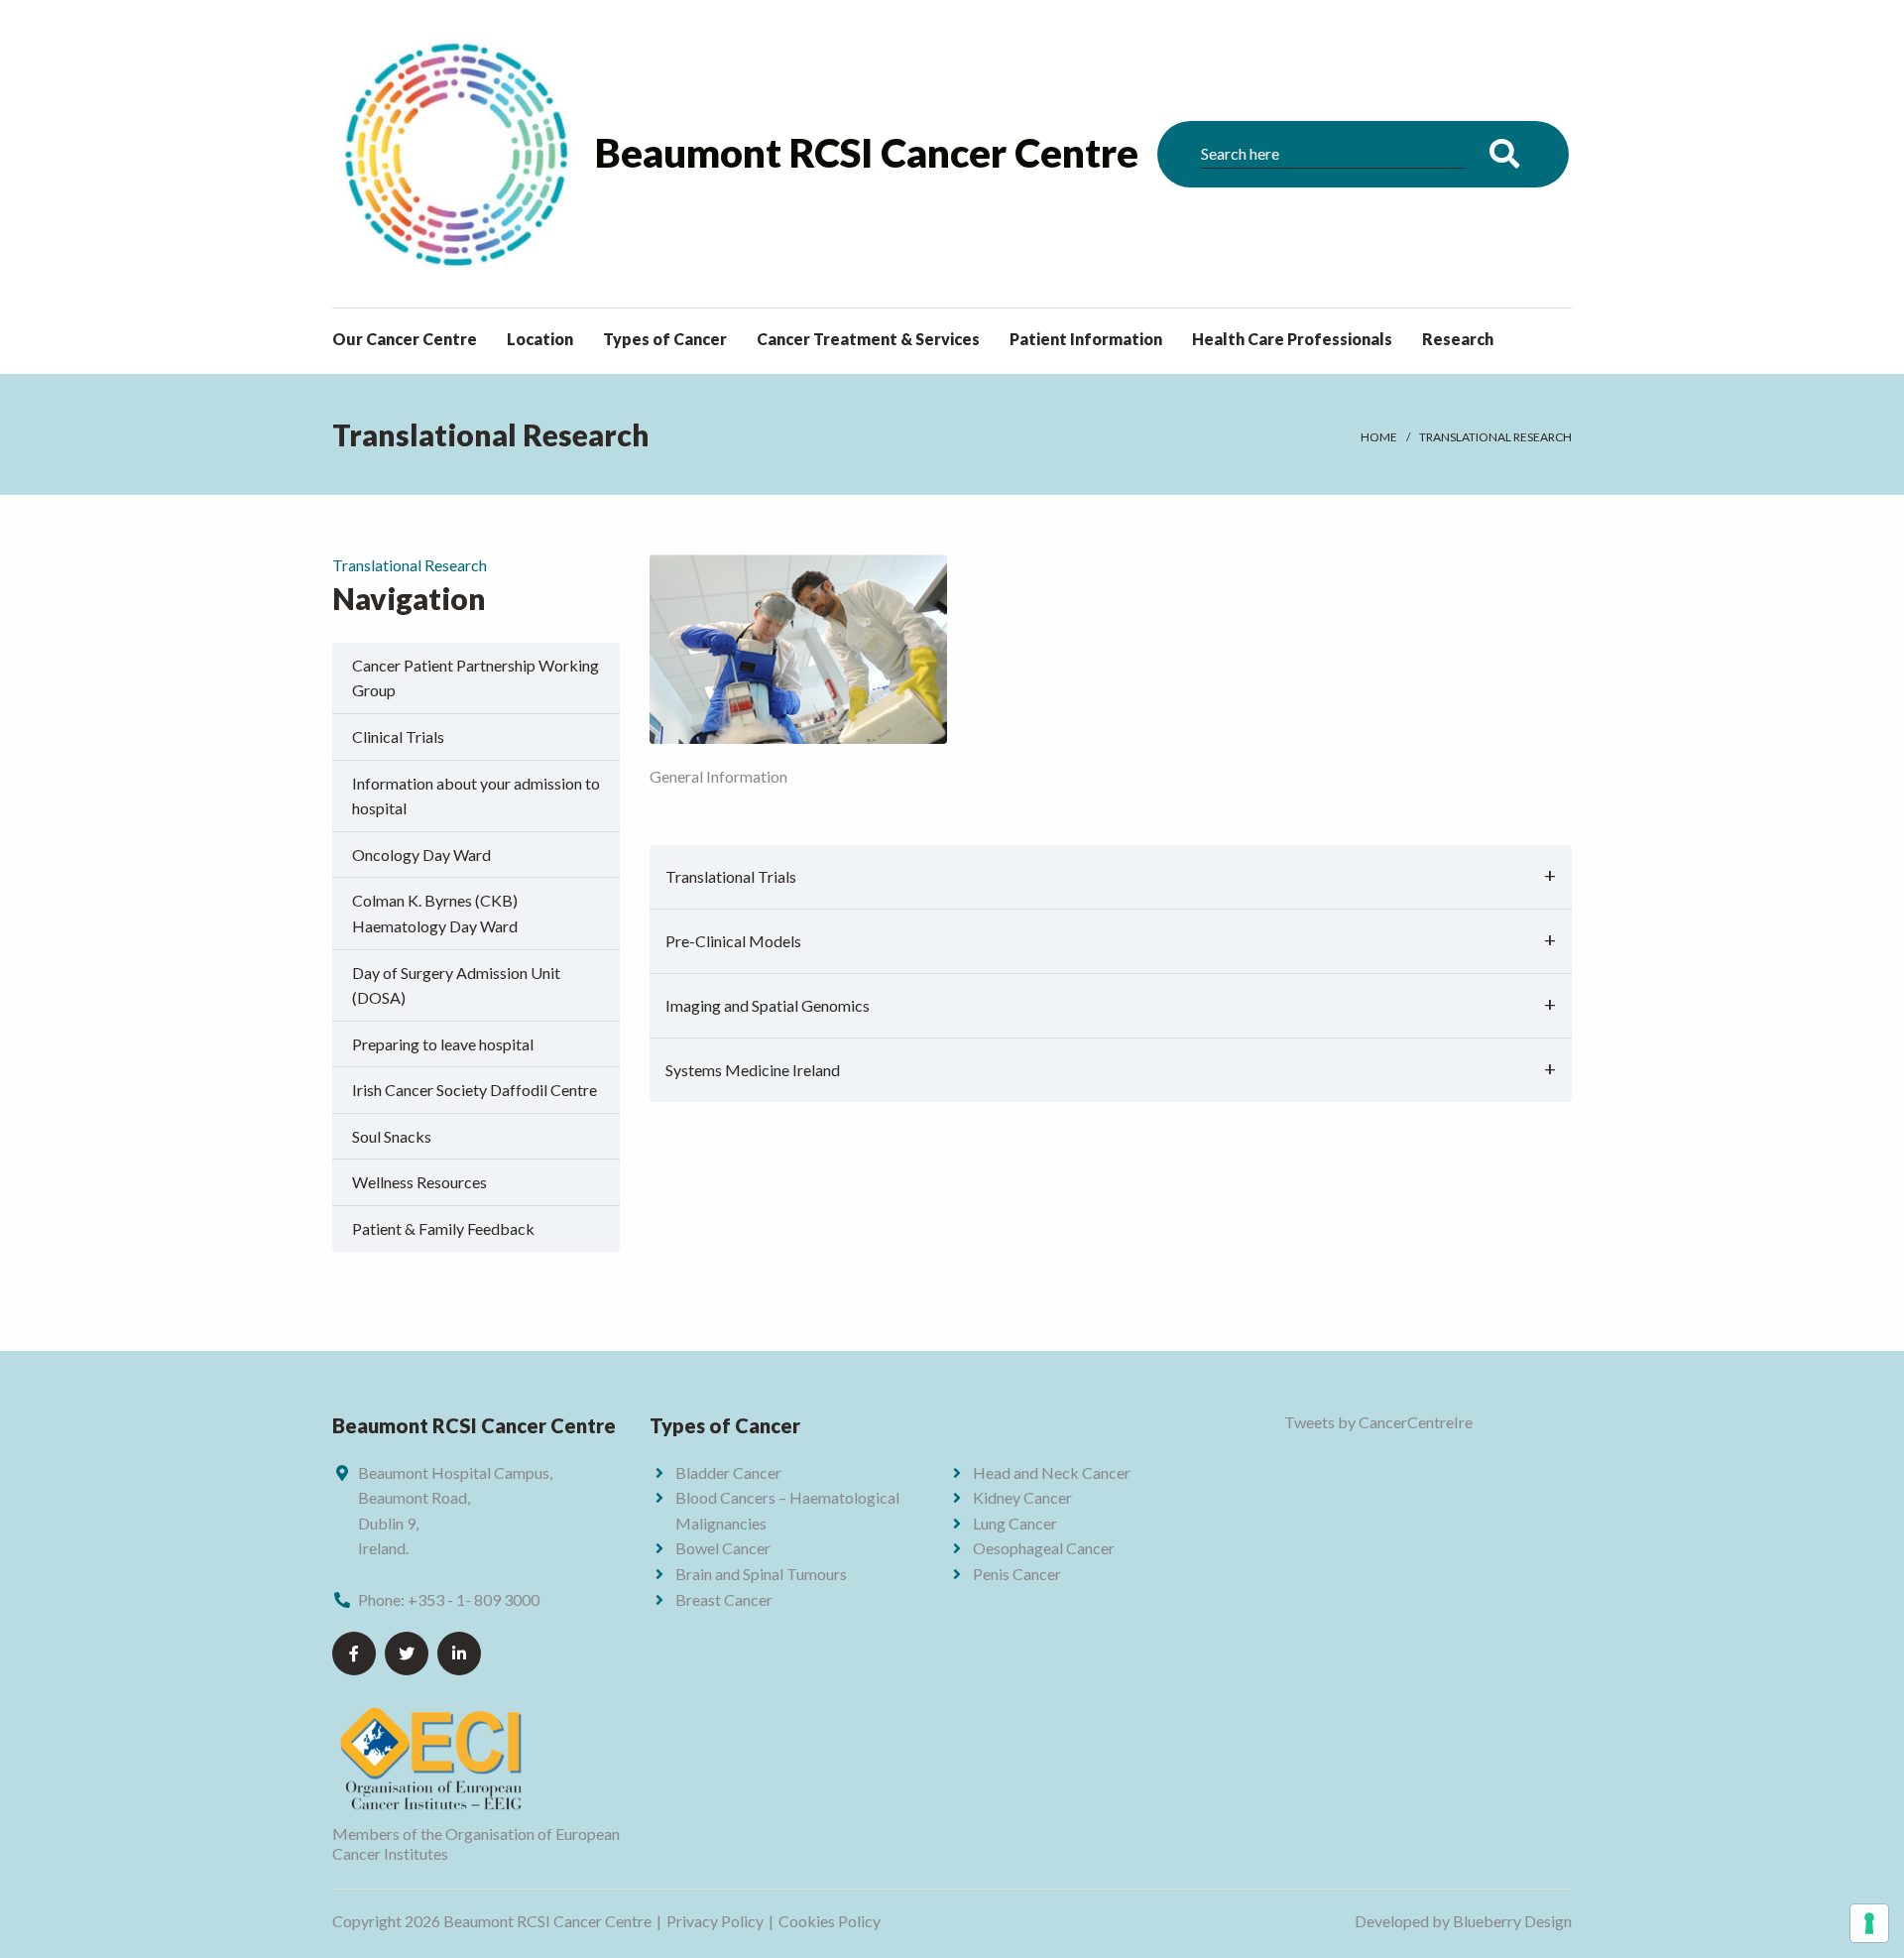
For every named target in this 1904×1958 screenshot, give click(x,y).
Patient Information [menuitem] (1086, 339)
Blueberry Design (1512, 1921)
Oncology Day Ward (421, 855)
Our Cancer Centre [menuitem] (405, 339)
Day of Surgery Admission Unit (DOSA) (456, 985)
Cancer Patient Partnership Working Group (476, 678)
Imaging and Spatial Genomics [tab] (768, 1005)
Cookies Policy (830, 1921)
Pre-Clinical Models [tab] (733, 941)
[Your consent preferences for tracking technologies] (1869, 1923)
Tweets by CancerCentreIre (1378, 1422)
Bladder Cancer (728, 1472)
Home (1379, 437)
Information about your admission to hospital (476, 796)
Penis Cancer (1017, 1574)
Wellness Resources (419, 1182)
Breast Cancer (724, 1599)
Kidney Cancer (1022, 1497)
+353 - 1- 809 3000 (474, 1599)
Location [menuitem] (540, 339)
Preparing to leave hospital (443, 1044)
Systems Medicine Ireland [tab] (753, 1070)
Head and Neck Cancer (1052, 1472)
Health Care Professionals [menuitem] (1292, 339)
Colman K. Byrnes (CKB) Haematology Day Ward (435, 913)
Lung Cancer (1015, 1523)
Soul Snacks (392, 1136)
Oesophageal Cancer (1044, 1548)
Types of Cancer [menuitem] (665, 339)
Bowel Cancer (723, 1548)
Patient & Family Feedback (443, 1228)
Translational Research (1495, 437)
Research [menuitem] (1458, 339)
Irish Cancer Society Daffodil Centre (475, 1090)
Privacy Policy (715, 1921)
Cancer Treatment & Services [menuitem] (868, 339)
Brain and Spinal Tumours (761, 1574)
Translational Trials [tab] (731, 876)
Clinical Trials (398, 736)
